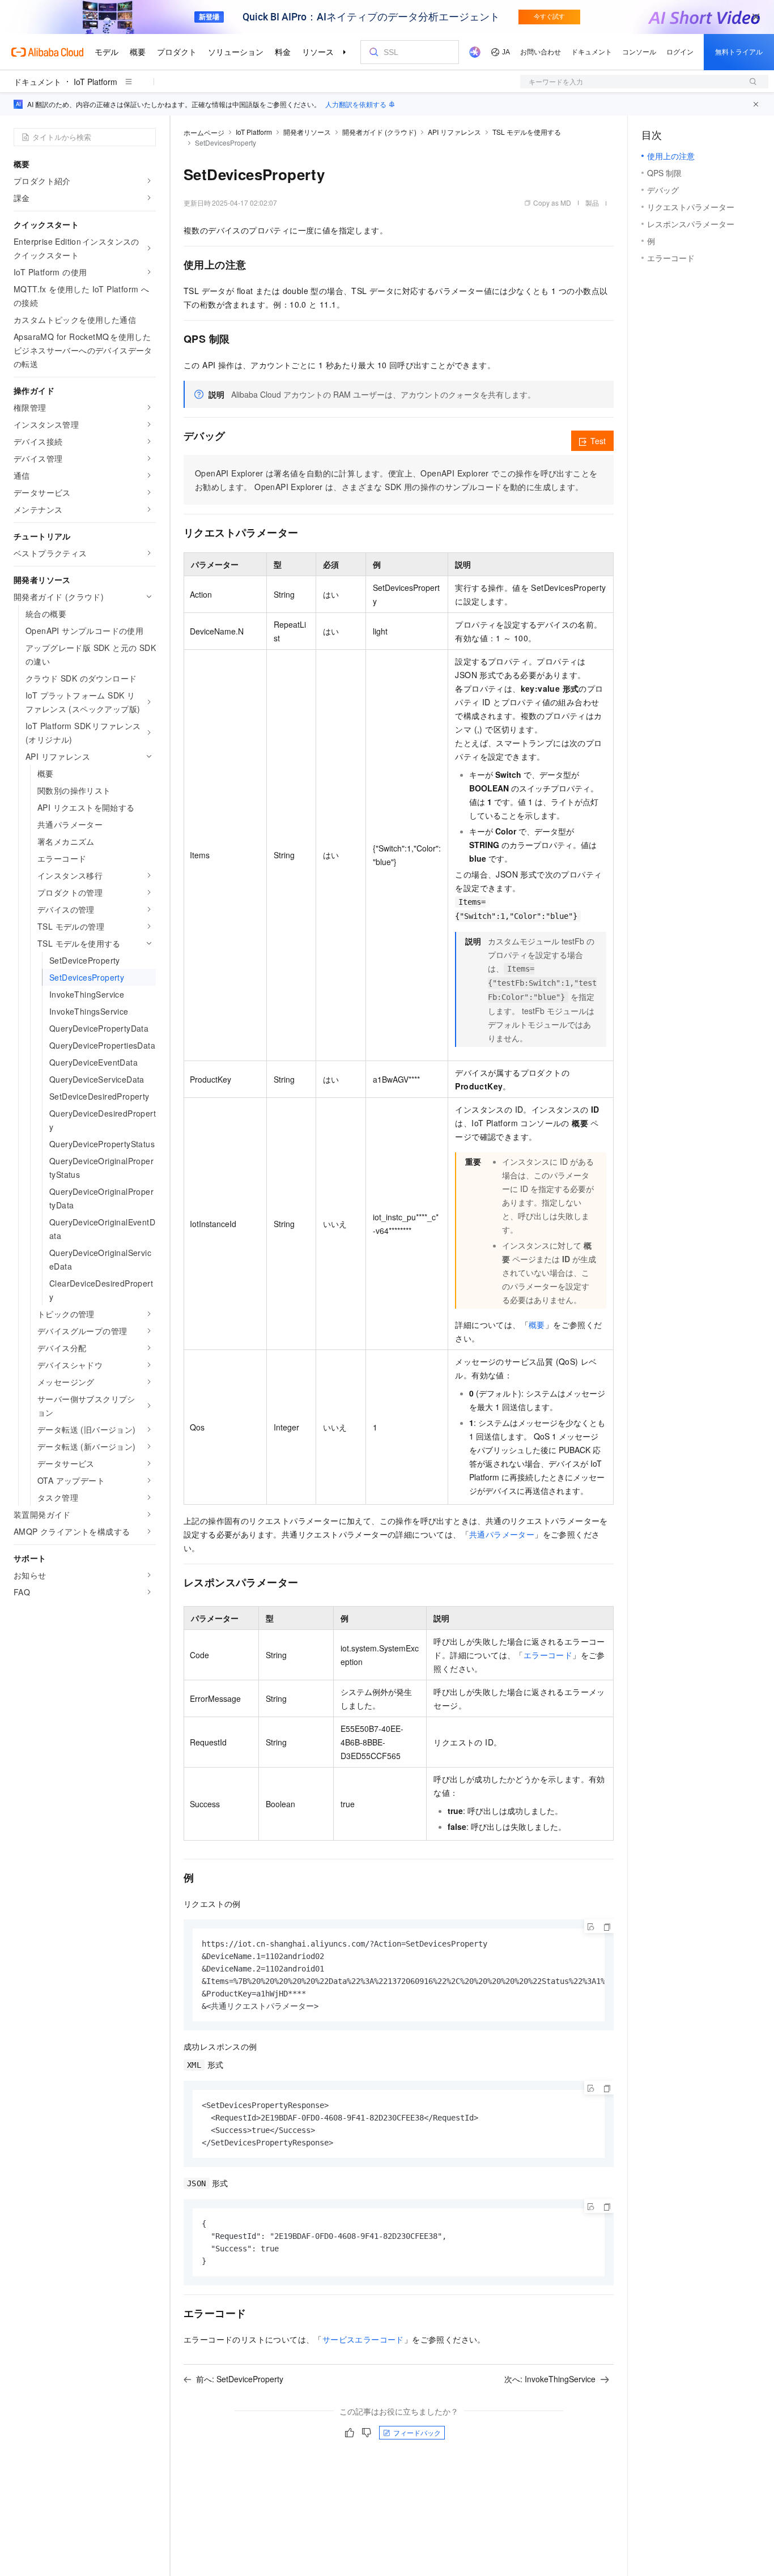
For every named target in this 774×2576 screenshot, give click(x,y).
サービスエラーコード (363, 2339)
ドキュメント (37, 82)
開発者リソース (307, 132)
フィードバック (417, 2432)
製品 (592, 203)
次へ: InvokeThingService (550, 2379)
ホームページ (204, 132)
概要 (537, 1325)
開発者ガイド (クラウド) (379, 132)
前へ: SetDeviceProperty (240, 2379)
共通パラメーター (502, 1534)
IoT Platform (95, 82)
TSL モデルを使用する (527, 132)
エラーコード (548, 1655)
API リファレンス (454, 132)
